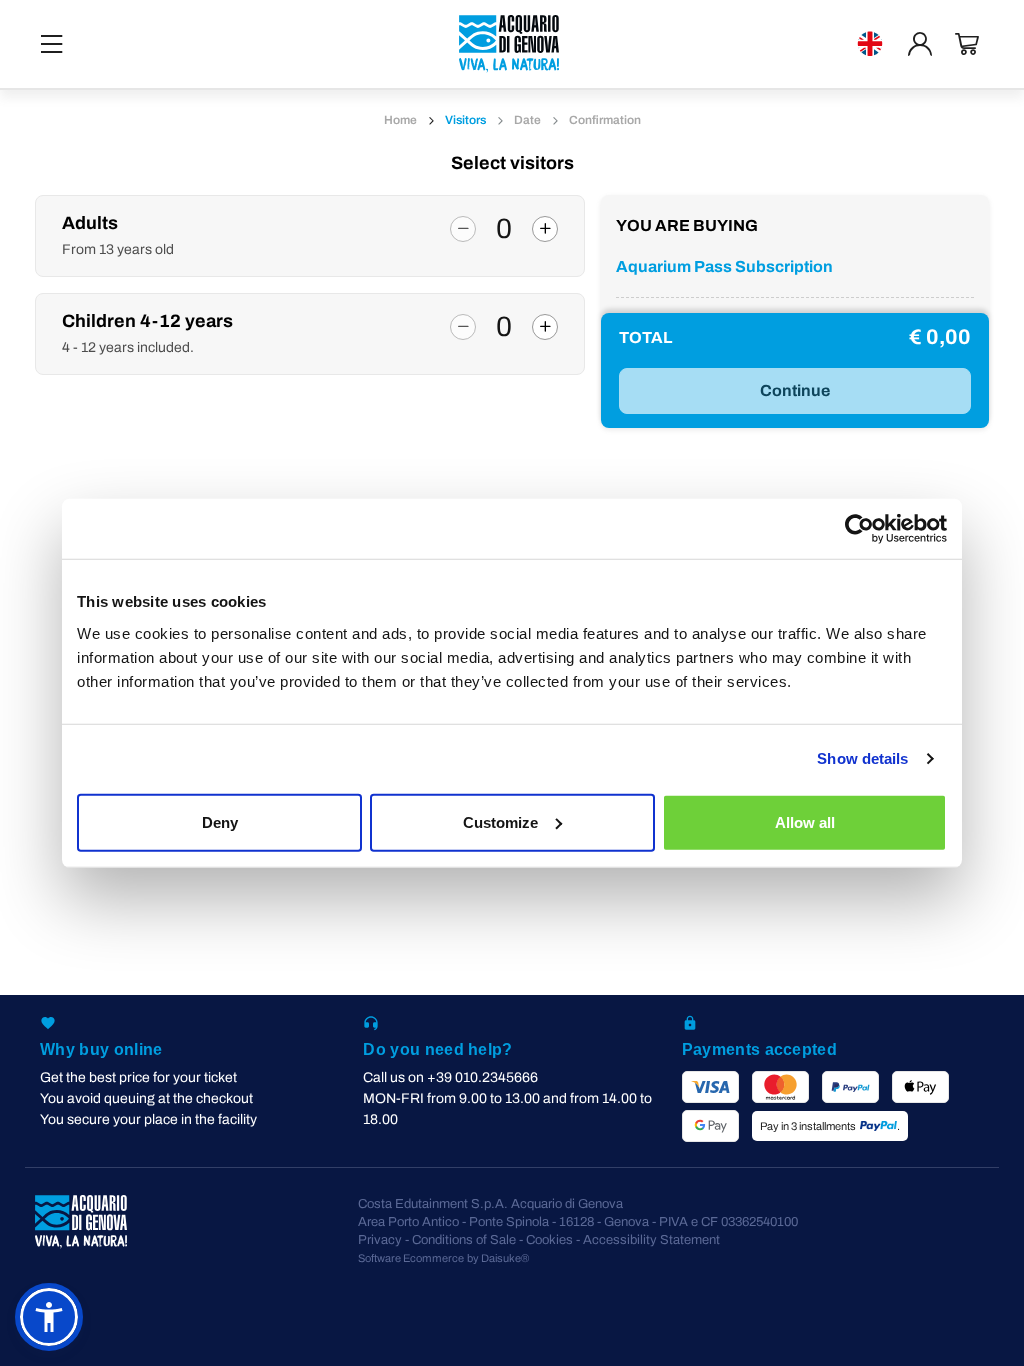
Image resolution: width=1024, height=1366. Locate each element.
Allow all (805, 821)
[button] (49, 1317)
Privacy (380, 1240)
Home (400, 120)
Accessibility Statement (651, 1240)
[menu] (52, 44)
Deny (220, 821)
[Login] (920, 44)
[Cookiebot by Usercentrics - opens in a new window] (859, 529)
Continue (795, 390)
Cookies (549, 1240)
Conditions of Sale (464, 1240)
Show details (862, 758)
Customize (500, 821)
